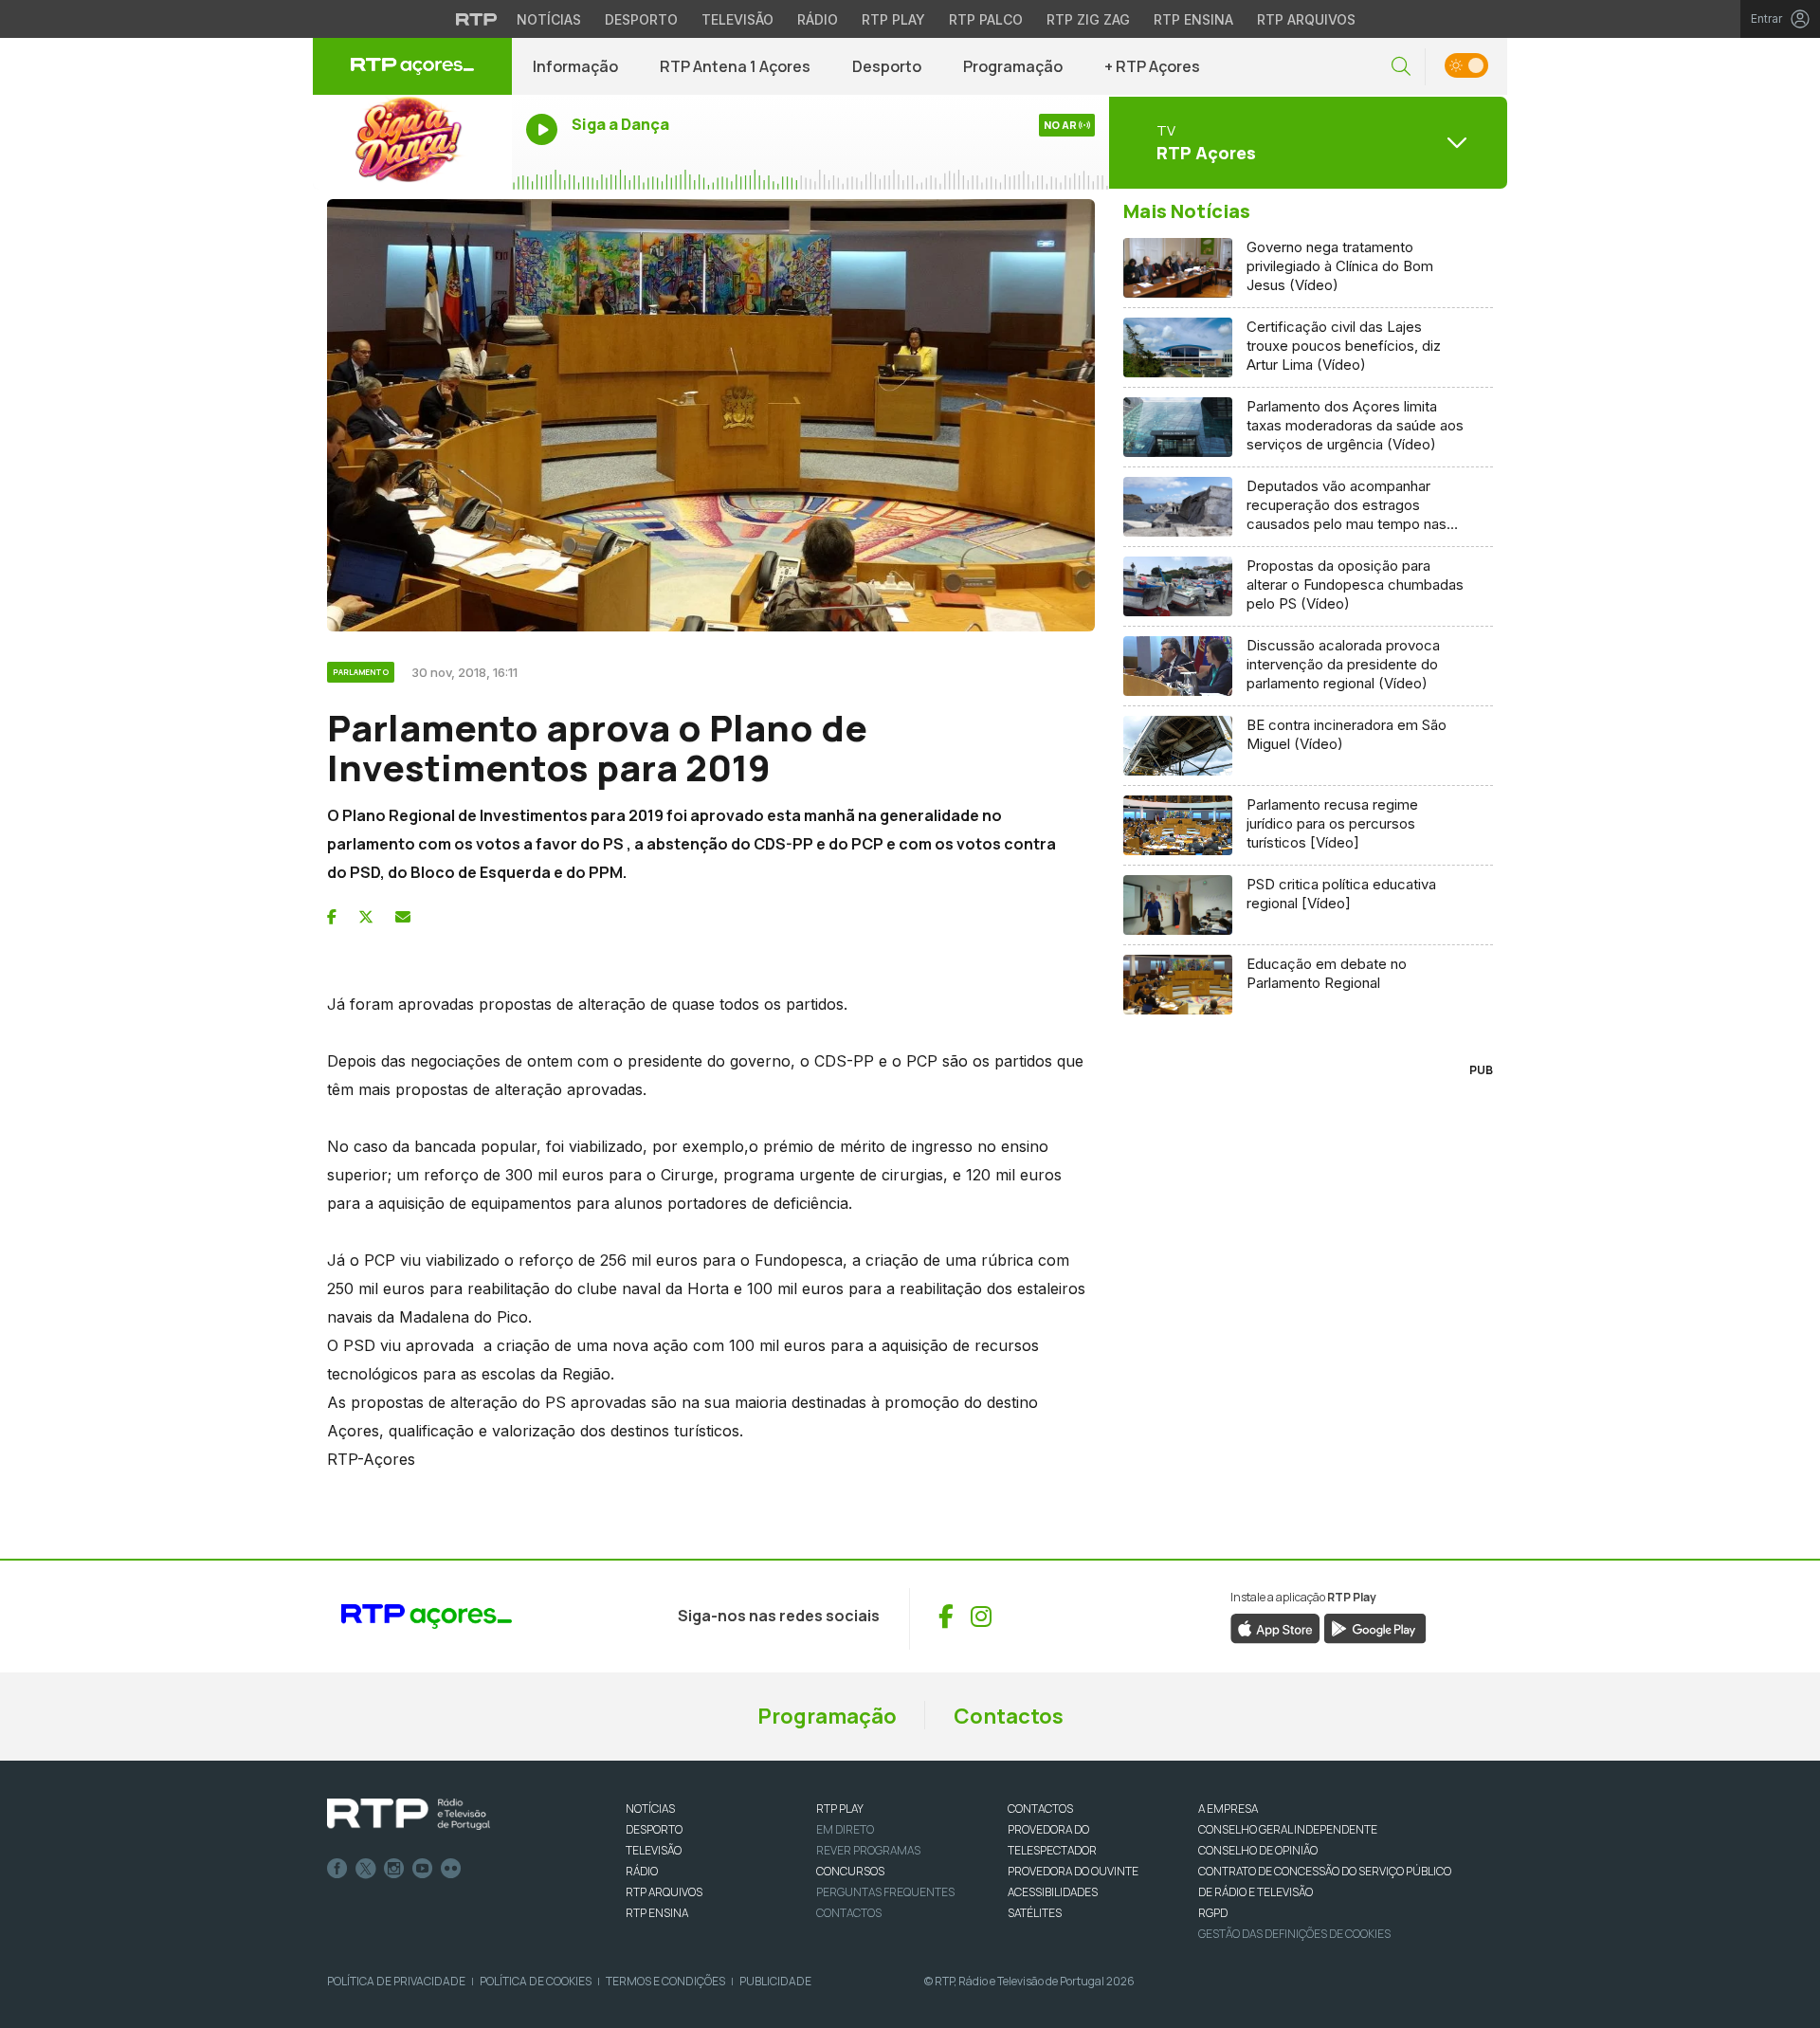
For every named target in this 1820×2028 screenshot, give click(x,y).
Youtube (423, 1869)
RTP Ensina (1193, 19)
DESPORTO (654, 1829)
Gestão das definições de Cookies (1294, 1934)
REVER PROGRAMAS (868, 1850)
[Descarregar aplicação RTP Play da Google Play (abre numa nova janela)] (1375, 1627)
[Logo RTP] (409, 1815)
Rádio (818, 19)
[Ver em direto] (412, 142)
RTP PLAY (840, 1809)
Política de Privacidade (396, 1981)
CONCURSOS (850, 1871)
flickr (451, 1869)
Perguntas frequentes (885, 1892)
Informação (575, 66)
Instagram (394, 1869)
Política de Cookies (536, 1981)
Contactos (1009, 1716)
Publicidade (775, 1981)
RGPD (1213, 1913)
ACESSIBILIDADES (1053, 1892)
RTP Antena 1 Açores (735, 66)
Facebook (337, 1869)
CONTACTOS (1040, 1809)
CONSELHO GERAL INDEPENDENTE (1288, 1829)
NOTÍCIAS (650, 1809)
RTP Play (893, 19)
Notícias (549, 19)
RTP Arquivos (1306, 19)
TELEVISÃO (654, 1850)
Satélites (1035, 1913)
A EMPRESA (1228, 1809)
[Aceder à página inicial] (412, 66)
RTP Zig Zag (1088, 19)
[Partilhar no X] (366, 917)
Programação (1013, 66)
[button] (1401, 67)
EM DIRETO (845, 1829)
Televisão (737, 19)
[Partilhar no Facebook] (332, 917)
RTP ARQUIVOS (664, 1892)
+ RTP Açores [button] (1152, 66)
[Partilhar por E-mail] (403, 917)
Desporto (641, 19)
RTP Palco (986, 19)
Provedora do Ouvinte (1073, 1871)
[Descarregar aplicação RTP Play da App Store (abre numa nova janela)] (1275, 1627)
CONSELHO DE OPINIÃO (1258, 1850)
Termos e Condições (665, 1981)
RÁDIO (642, 1871)
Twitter (366, 1869)
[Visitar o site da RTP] (477, 19)
